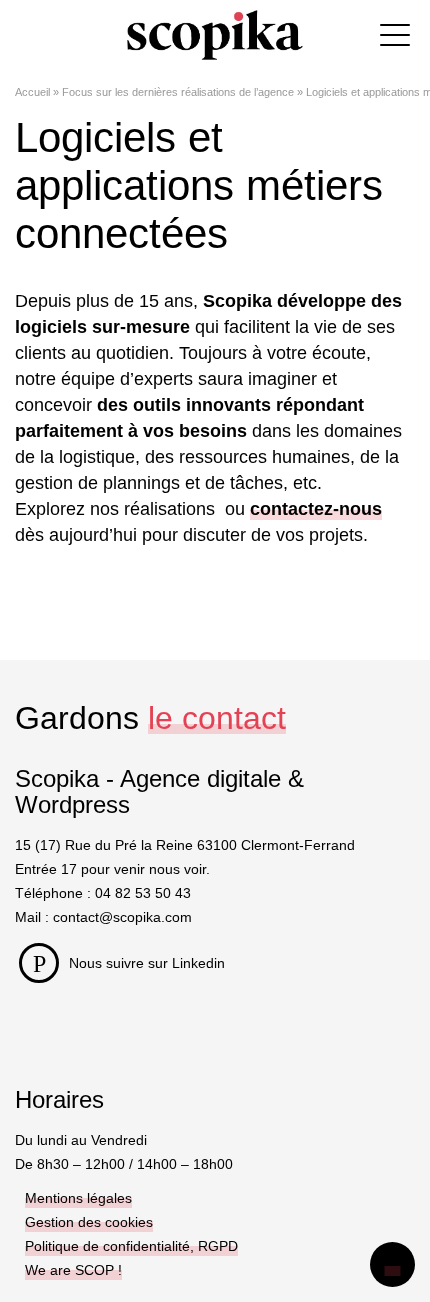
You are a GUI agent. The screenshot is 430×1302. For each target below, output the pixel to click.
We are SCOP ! (73, 1270)
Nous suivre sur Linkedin (147, 963)
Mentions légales (78, 1198)
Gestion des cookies (89, 1222)
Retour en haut (392, 1264)
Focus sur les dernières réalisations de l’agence (178, 92)
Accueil (32, 92)
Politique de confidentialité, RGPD (131, 1246)
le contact (217, 718)
